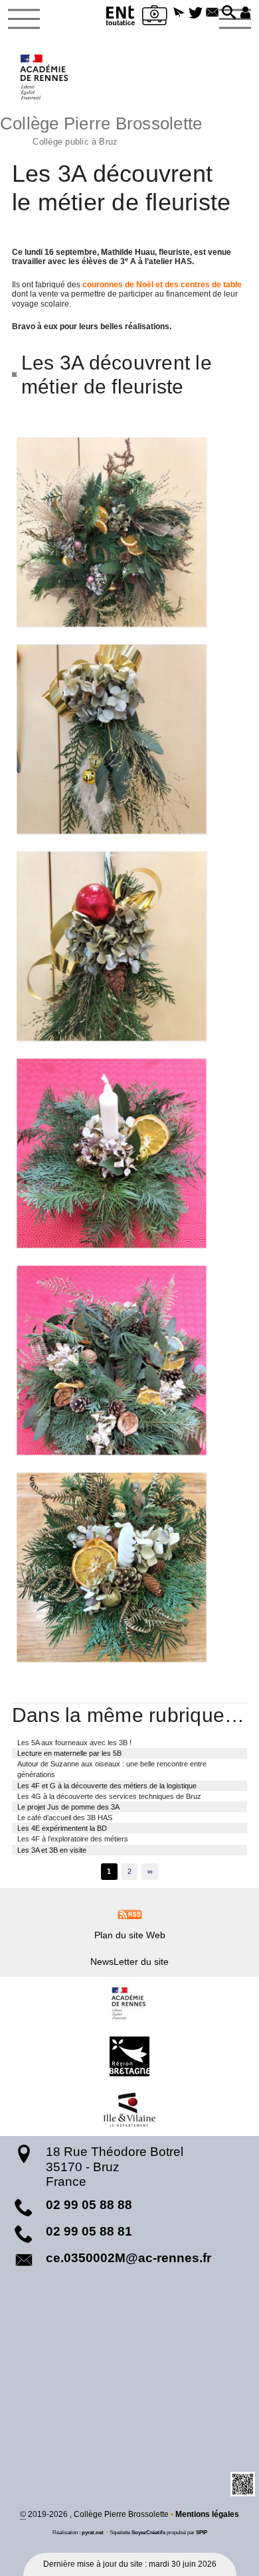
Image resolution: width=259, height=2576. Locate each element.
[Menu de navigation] (24, 19)
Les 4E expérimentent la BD (62, 1828)
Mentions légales (207, 2514)
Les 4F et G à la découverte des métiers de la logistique (107, 1786)
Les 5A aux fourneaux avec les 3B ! (74, 1743)
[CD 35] (129, 2110)
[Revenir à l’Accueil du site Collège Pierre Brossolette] (45, 77)
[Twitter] (196, 13)
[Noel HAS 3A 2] (129, 739)
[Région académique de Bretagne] (129, 2003)
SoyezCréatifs (148, 2532)
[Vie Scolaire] (155, 18)
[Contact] (212, 13)
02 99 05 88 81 (89, 2231)
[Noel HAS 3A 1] (129, 532)
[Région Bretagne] (129, 2056)
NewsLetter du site (129, 1962)
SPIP (202, 2532)
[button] (179, 13)
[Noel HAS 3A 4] (129, 1153)
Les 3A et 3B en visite (52, 1850)
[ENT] (121, 18)
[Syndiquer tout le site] (130, 1914)
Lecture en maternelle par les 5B (69, 1753)
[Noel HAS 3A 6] (129, 1567)
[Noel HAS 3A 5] (129, 1360)
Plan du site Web (130, 1935)
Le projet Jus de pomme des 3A (68, 1807)
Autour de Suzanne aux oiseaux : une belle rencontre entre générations (112, 1769)
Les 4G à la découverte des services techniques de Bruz (109, 1796)
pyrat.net (93, 2532)
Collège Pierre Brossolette (101, 129)
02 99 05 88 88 (89, 2205)
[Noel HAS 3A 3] (129, 946)
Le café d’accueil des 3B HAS (65, 1818)
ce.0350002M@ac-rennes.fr (129, 2258)
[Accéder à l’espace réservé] (245, 13)
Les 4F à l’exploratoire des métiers (73, 1839)
